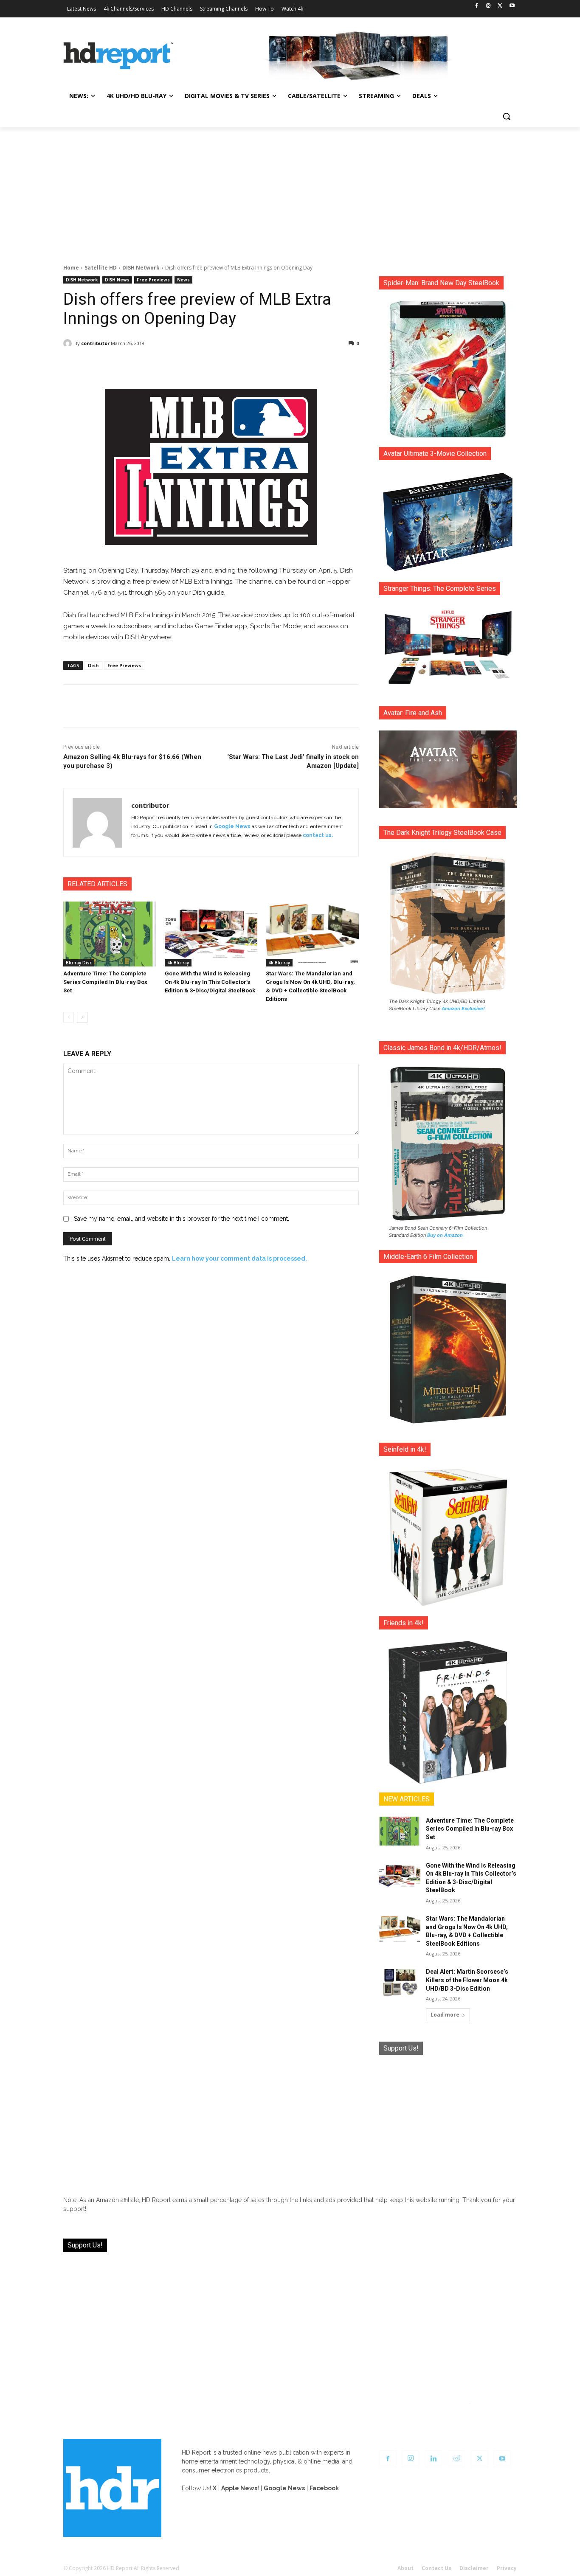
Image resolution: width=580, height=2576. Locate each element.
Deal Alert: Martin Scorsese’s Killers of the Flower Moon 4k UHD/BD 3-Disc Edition (467, 1980)
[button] (507, 116)
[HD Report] (118, 56)
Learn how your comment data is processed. (239, 1259)
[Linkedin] (434, 2459)
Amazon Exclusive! (463, 1008)
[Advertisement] (290, 191)
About (405, 2568)
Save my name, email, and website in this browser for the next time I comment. (182, 1219)
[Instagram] (488, 6)
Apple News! (240, 2488)
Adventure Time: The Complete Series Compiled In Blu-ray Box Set (105, 982)
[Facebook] (477, 6)
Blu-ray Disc (79, 963)
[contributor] (69, 343)
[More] (286, 365)
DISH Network (141, 268)
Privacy (507, 2568)
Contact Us (436, 2568)
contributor (95, 343)
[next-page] (82, 1017)
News (183, 280)
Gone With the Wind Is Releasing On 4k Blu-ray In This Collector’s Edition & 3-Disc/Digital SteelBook (210, 982)
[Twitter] (500, 6)
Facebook (324, 2488)
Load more (445, 2015)
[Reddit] (456, 2459)
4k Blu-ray (178, 963)
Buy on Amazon (445, 1235)
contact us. (318, 835)
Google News (232, 826)
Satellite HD (101, 268)
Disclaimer (474, 2568)
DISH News (117, 280)
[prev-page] (69, 1017)
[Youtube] (512, 6)
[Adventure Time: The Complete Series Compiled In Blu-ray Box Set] (110, 934)
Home (71, 268)
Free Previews (153, 280)
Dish (93, 665)
